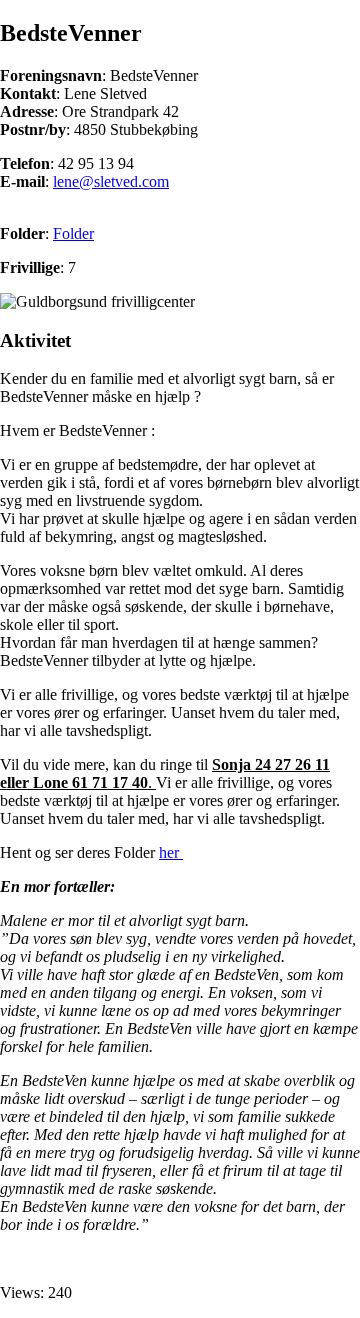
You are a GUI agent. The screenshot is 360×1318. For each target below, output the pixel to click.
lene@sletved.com (111, 181)
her (171, 852)
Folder (73, 233)
